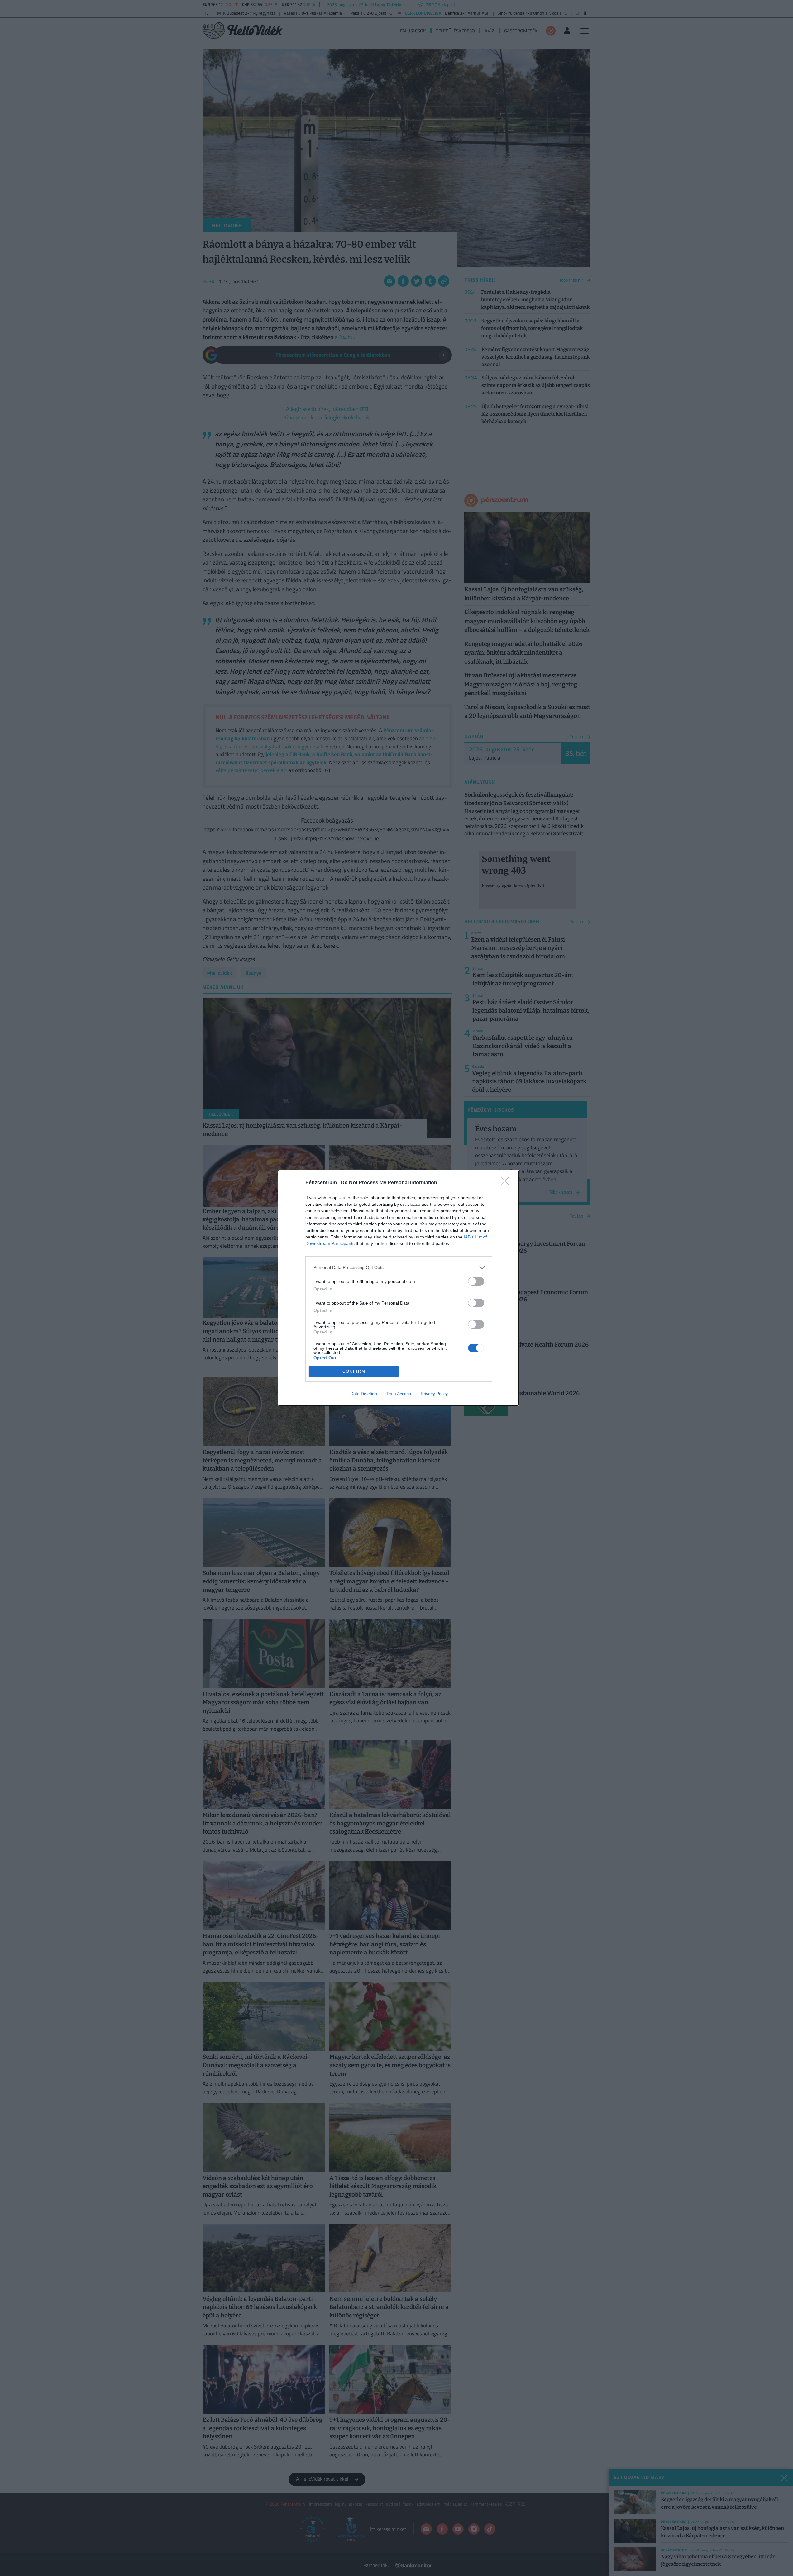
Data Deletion (364, 1394)
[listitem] (399, 1268)
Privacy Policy (434, 1394)
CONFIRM (354, 1371)
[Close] (507, 1183)
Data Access (399, 1394)
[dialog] (399, 1288)
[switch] (476, 1281)
